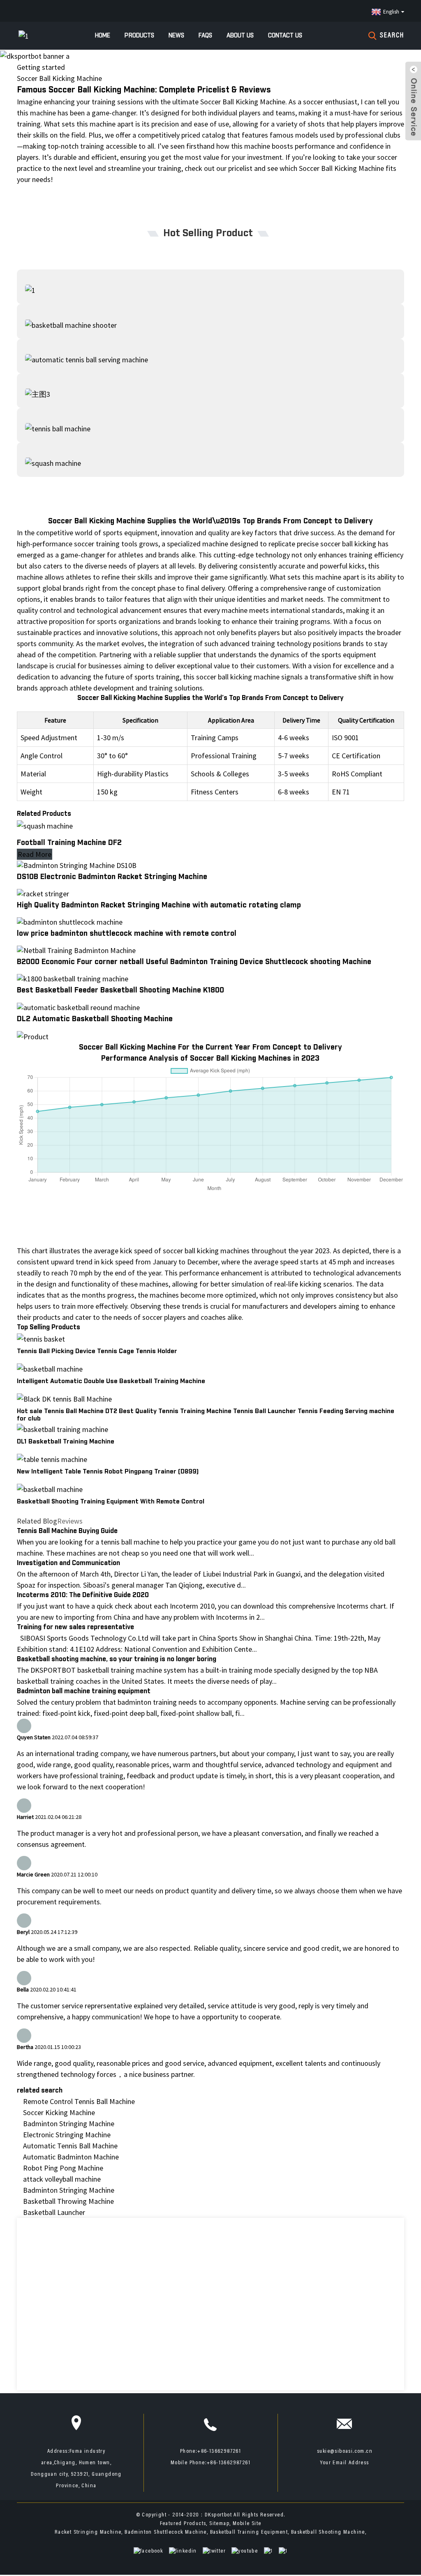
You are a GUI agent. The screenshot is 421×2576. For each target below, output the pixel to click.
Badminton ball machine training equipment (84, 1691)
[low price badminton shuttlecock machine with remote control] (70, 921)
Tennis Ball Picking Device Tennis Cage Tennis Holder (97, 1351)
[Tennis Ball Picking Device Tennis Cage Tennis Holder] (41, 1338)
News (176, 36)
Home (103, 36)
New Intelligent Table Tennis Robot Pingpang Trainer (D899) (108, 1472)
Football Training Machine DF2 (69, 843)
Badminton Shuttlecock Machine (166, 2532)
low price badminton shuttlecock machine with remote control (127, 934)
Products (139, 36)
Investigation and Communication (68, 1563)
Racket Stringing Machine (88, 2532)
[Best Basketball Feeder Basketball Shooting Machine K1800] (73, 978)
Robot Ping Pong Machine (63, 2168)
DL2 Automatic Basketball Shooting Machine (95, 1019)
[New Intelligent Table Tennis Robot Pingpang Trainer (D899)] (52, 1458)
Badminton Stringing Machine (69, 2124)
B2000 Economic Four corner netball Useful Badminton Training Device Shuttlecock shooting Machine (194, 962)
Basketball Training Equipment (249, 2532)
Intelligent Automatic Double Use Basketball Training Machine (111, 1381)
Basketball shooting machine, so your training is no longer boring (117, 1659)
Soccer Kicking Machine (59, 2112)
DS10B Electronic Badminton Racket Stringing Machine (112, 877)
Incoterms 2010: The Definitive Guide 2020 (83, 1595)
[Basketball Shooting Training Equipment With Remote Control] (50, 1488)
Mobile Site (247, 2524)
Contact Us (285, 36)
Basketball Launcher (54, 2212)
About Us (240, 36)
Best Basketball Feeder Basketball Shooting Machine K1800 (120, 990)
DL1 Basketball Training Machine (66, 1442)
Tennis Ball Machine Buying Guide (67, 1531)
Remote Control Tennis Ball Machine (79, 2101)
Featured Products (183, 2524)
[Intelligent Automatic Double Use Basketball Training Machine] (50, 1368)
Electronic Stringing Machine (67, 2135)
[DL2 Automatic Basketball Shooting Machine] (78, 1006)
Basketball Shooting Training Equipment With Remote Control (111, 1502)
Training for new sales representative (75, 1627)
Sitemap (219, 2524)
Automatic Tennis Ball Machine (70, 2146)
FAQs (205, 36)
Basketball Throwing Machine (68, 2201)
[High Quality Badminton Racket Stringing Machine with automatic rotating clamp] (43, 893)
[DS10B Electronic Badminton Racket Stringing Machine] (77, 864)
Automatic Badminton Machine (71, 2157)
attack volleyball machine (62, 2179)
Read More (35, 854)
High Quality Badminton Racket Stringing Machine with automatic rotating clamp (159, 905)
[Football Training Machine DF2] (45, 825)
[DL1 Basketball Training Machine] (62, 1428)
